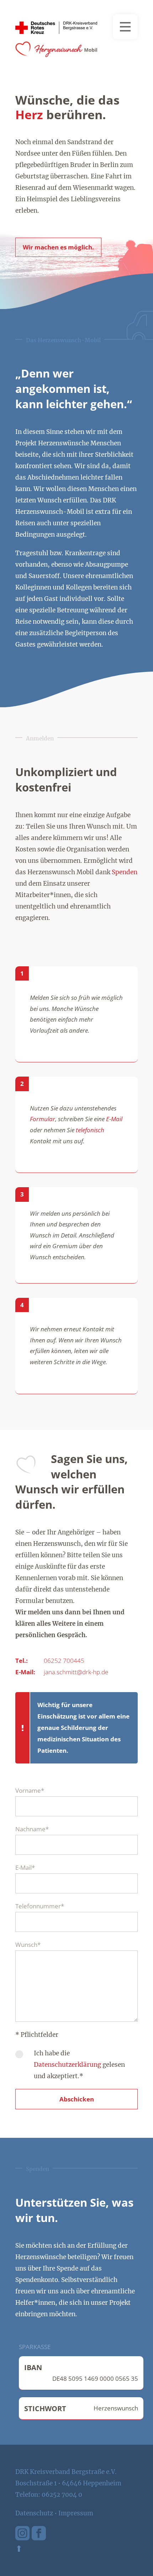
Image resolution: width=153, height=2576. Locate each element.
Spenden (125, 872)
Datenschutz (34, 2513)
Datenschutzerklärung (67, 2065)
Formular (43, 1119)
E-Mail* (25, 1868)
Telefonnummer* (40, 1906)
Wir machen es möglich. (58, 247)
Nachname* (32, 1829)
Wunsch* (28, 1945)
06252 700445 (64, 1661)
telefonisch (90, 1130)
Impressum (76, 2513)
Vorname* (30, 1790)
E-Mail (114, 1119)
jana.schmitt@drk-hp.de (76, 1672)
